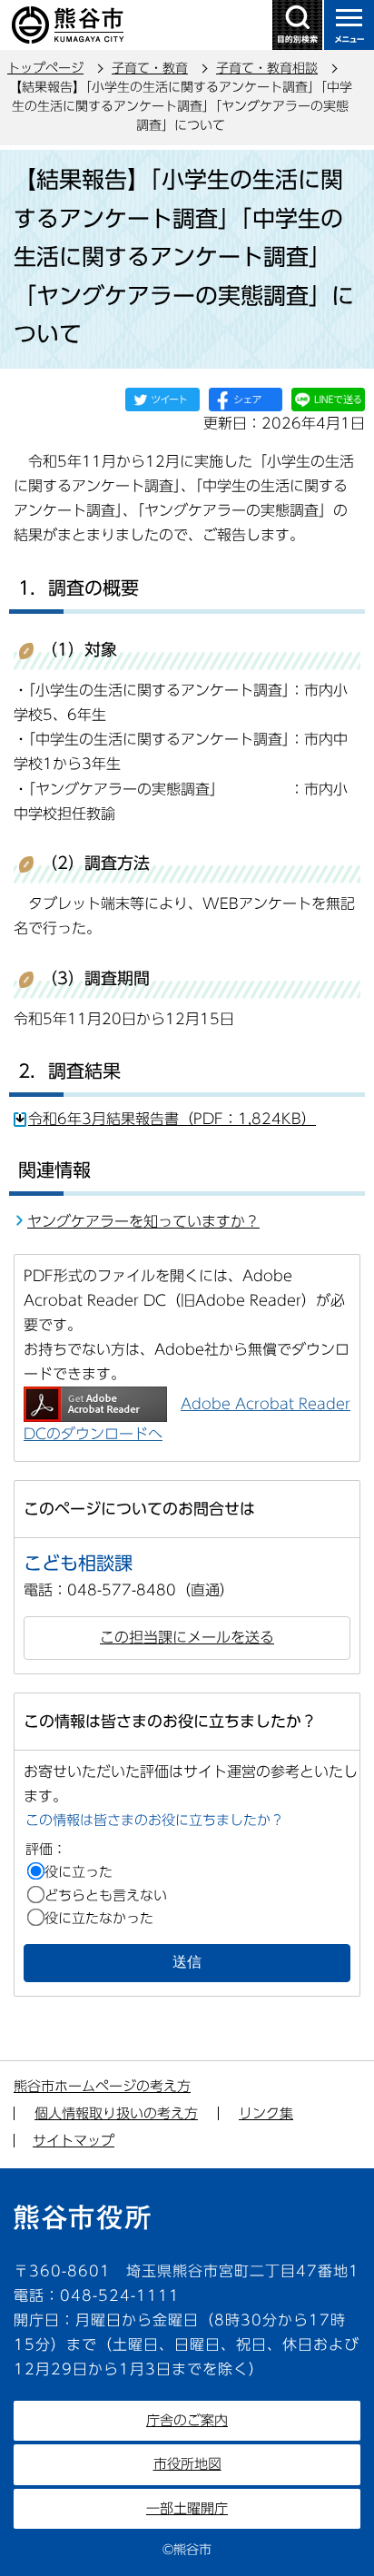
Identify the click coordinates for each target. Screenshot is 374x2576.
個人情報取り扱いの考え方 (116, 2113)
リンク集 (266, 2113)
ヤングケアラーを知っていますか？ (143, 1221)
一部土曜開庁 (187, 2508)
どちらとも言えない (106, 1895)
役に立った (79, 1872)
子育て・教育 (150, 68)
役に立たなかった (99, 1918)
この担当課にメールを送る (187, 1637)
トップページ (45, 68)
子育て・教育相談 (267, 68)
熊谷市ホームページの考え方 (102, 2086)
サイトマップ (74, 2141)
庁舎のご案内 (187, 2420)
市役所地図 (187, 2464)
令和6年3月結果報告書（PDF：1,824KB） (172, 1119)
